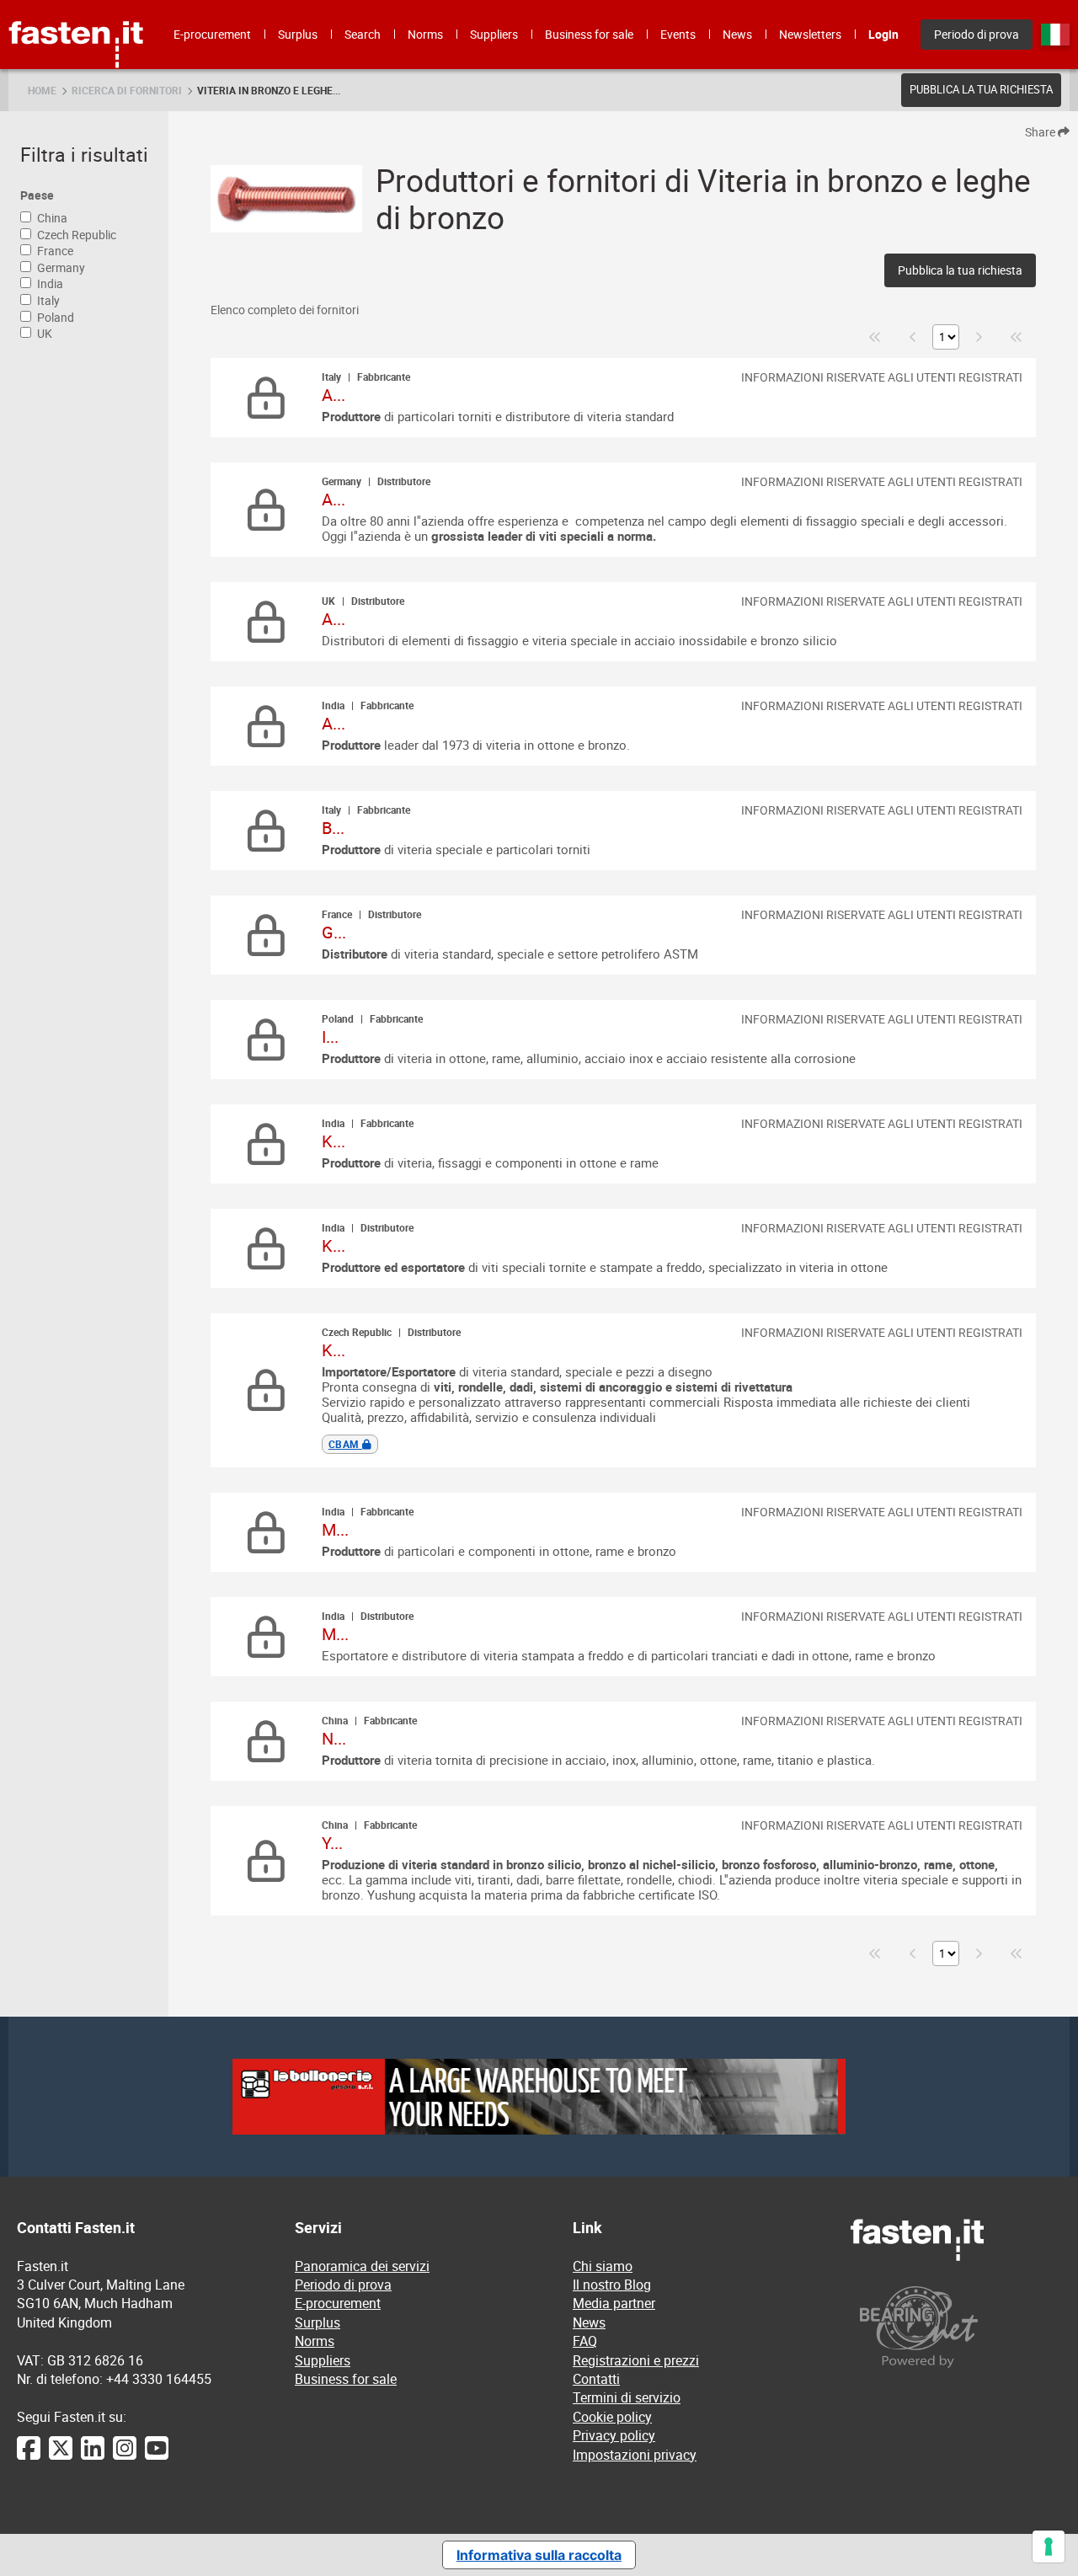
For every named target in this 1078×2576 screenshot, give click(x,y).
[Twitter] (61, 2456)
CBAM (345, 1444)
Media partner (614, 2303)
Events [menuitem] (678, 34)
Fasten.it (76, 6)
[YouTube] (157, 2456)
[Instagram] (125, 2456)
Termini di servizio (627, 2397)
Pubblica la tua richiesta (981, 89)
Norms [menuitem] (425, 34)
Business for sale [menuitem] (589, 34)
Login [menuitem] (883, 34)
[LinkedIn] (93, 2456)
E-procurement (338, 2303)
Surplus (318, 2322)
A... (334, 395)
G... (334, 932)
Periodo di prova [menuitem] (977, 34)
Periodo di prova (343, 2285)
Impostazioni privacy (635, 2455)
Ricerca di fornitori (127, 90)
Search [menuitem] (363, 34)
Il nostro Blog (612, 2285)
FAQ (585, 2341)
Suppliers (323, 2360)
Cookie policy (612, 2417)
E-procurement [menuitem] (212, 34)
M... (335, 1529)
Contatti (596, 2379)
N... (334, 1738)
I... (330, 1037)
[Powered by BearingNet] (956, 2327)
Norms (315, 2341)
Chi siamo (603, 2266)
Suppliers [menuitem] (494, 34)
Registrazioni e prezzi (636, 2360)
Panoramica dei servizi (362, 2266)
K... (334, 1141)
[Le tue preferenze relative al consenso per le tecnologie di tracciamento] (1049, 2547)
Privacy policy (614, 2435)
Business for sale (346, 2379)
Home (42, 90)
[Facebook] (29, 2456)
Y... (332, 1843)
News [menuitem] (737, 34)
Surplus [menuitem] (298, 34)
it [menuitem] (1055, 35)
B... (333, 828)
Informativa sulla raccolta (539, 2555)
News (589, 2322)
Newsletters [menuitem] (810, 34)
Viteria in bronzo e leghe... (269, 90)
